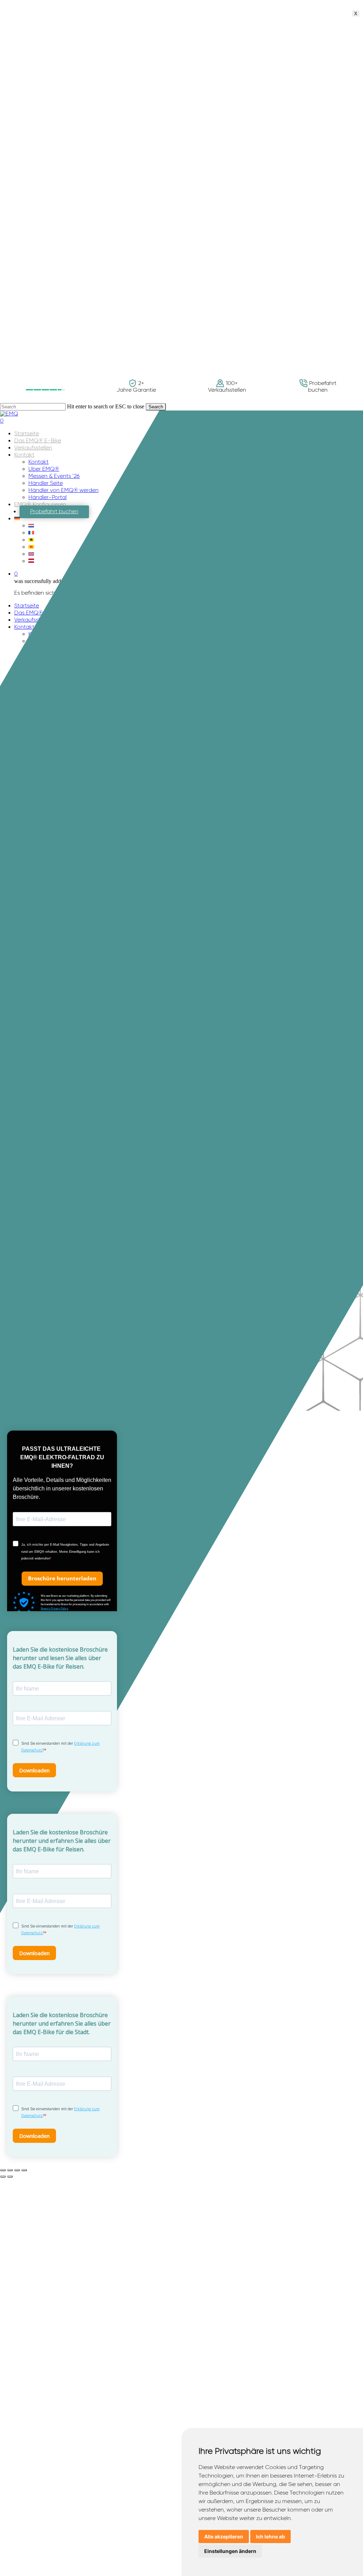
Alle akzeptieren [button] (224, 2537)
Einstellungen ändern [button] (230, 2551)
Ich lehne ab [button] (270, 2537)
